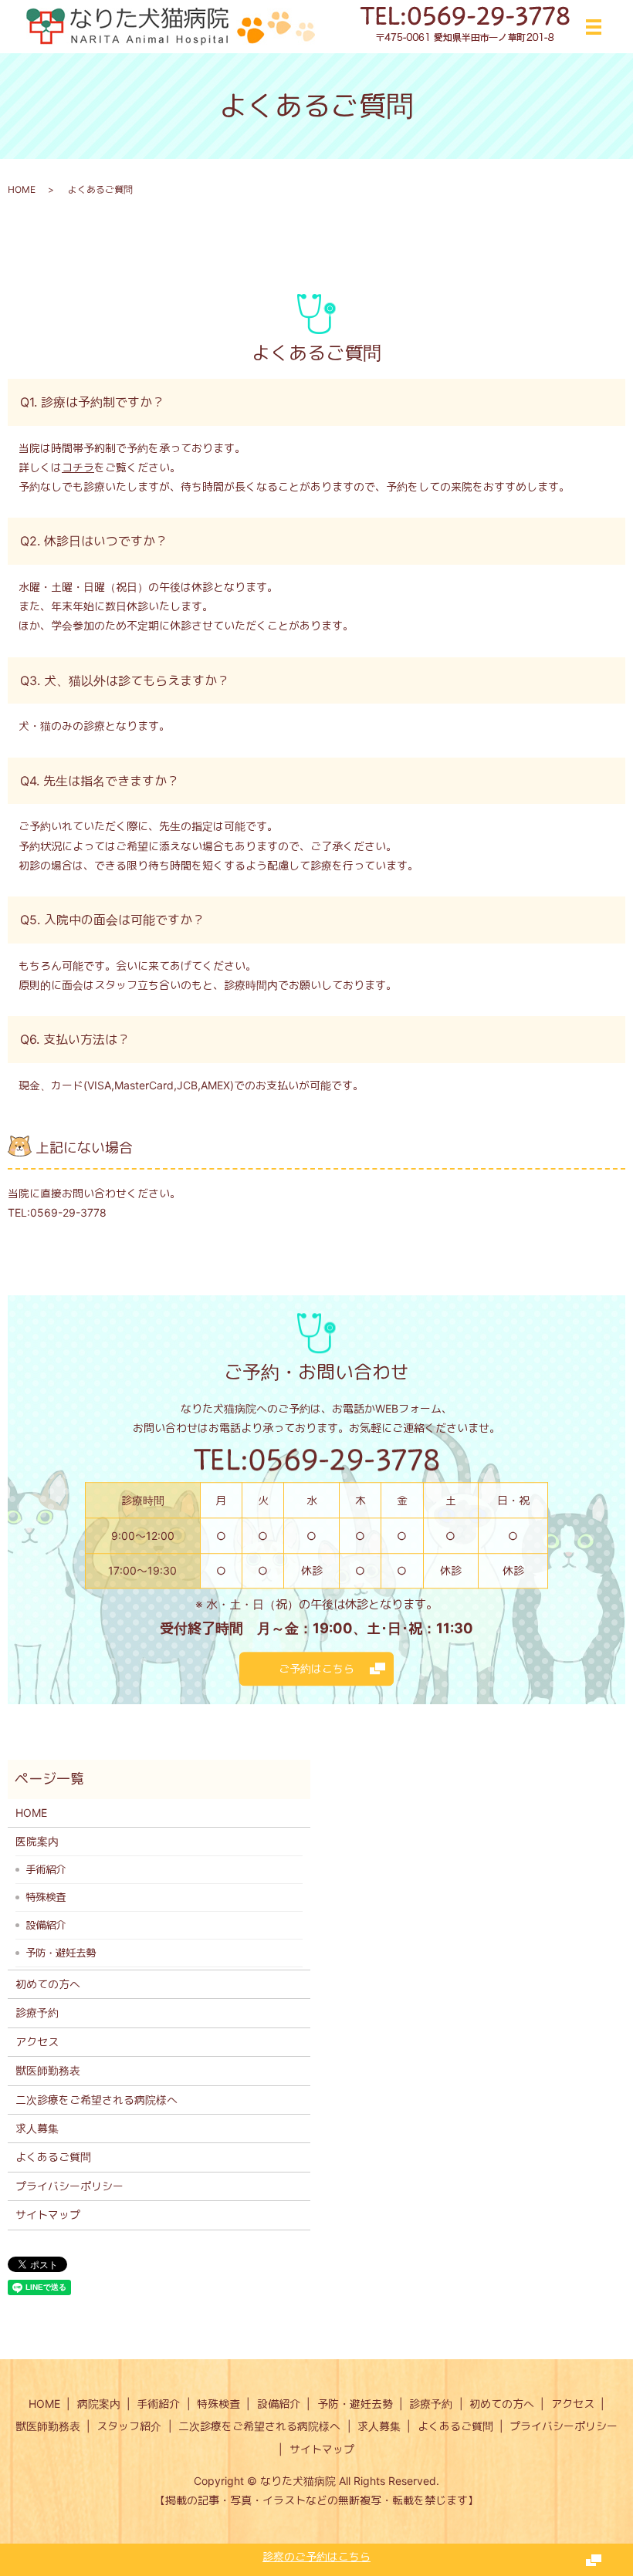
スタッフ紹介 (129, 2426)
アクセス (37, 2042)
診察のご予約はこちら (316, 2556)
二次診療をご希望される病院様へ (96, 2100)
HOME (22, 189)
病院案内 (99, 2404)
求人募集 (37, 2128)
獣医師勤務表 (48, 2070)
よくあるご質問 (53, 2157)
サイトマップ (48, 2215)
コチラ (78, 467)
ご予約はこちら (316, 1668)
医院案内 (37, 1841)
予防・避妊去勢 (61, 1953)
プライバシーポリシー (69, 2186)
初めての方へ (48, 1984)
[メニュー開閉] (594, 27)
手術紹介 (46, 1869)
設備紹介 (46, 1925)
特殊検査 (46, 1897)
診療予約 (37, 2012)
